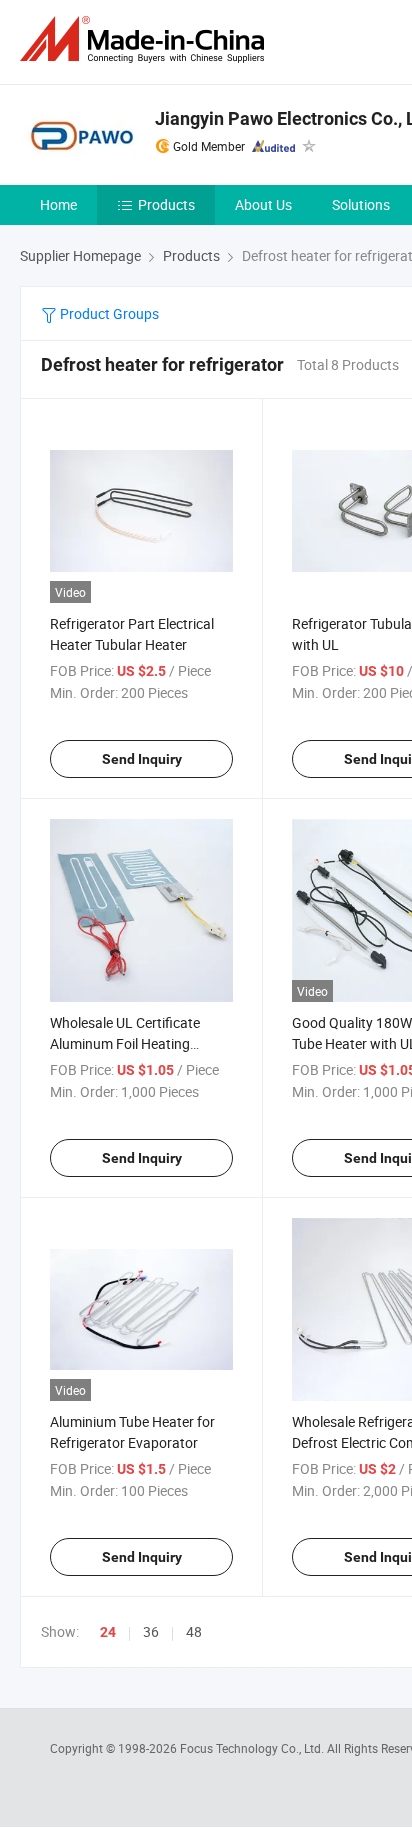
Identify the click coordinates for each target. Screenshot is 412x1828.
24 (108, 1632)
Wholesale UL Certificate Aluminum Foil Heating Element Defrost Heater (125, 1043)
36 (151, 1631)
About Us (263, 204)
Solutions (361, 204)
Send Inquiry (142, 759)
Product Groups (108, 313)
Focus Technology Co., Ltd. (253, 1748)
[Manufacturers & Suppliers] (146, 39)
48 (194, 1631)
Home (58, 204)
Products (166, 204)
